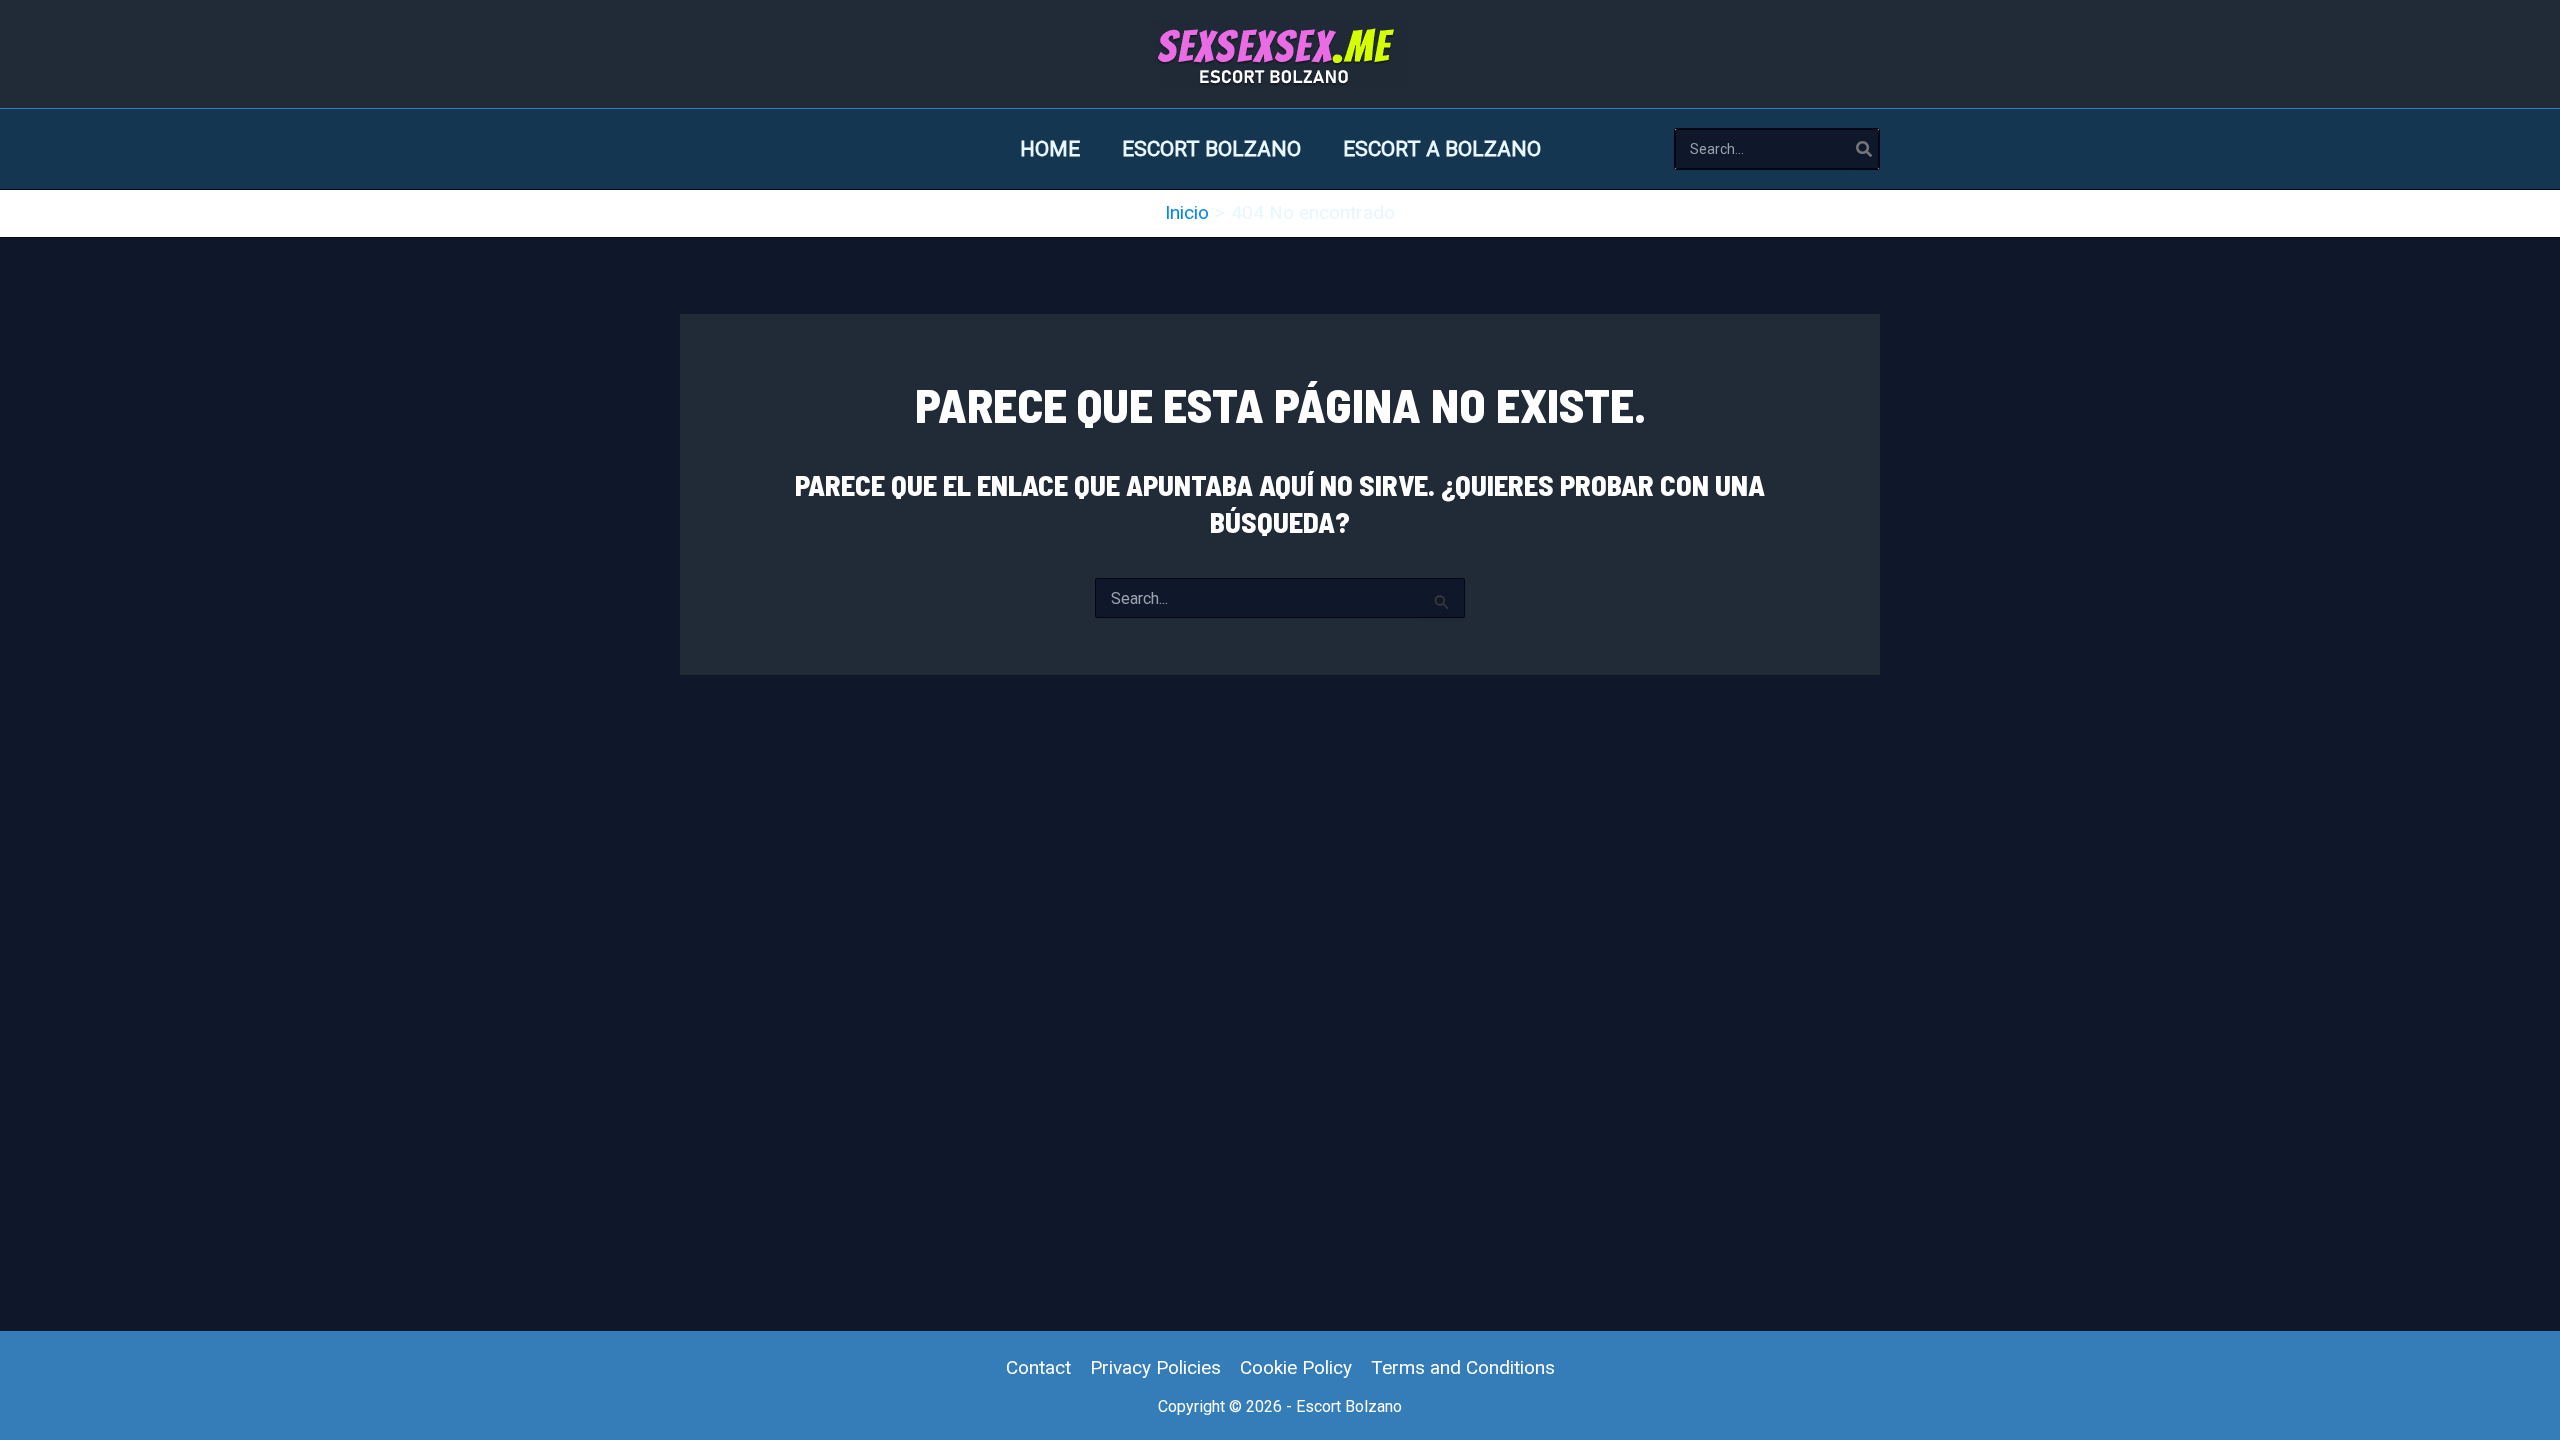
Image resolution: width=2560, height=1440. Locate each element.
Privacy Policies (1155, 1367)
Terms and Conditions (1463, 1367)
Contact (1038, 1367)
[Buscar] (1865, 149)
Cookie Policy (1296, 1367)
